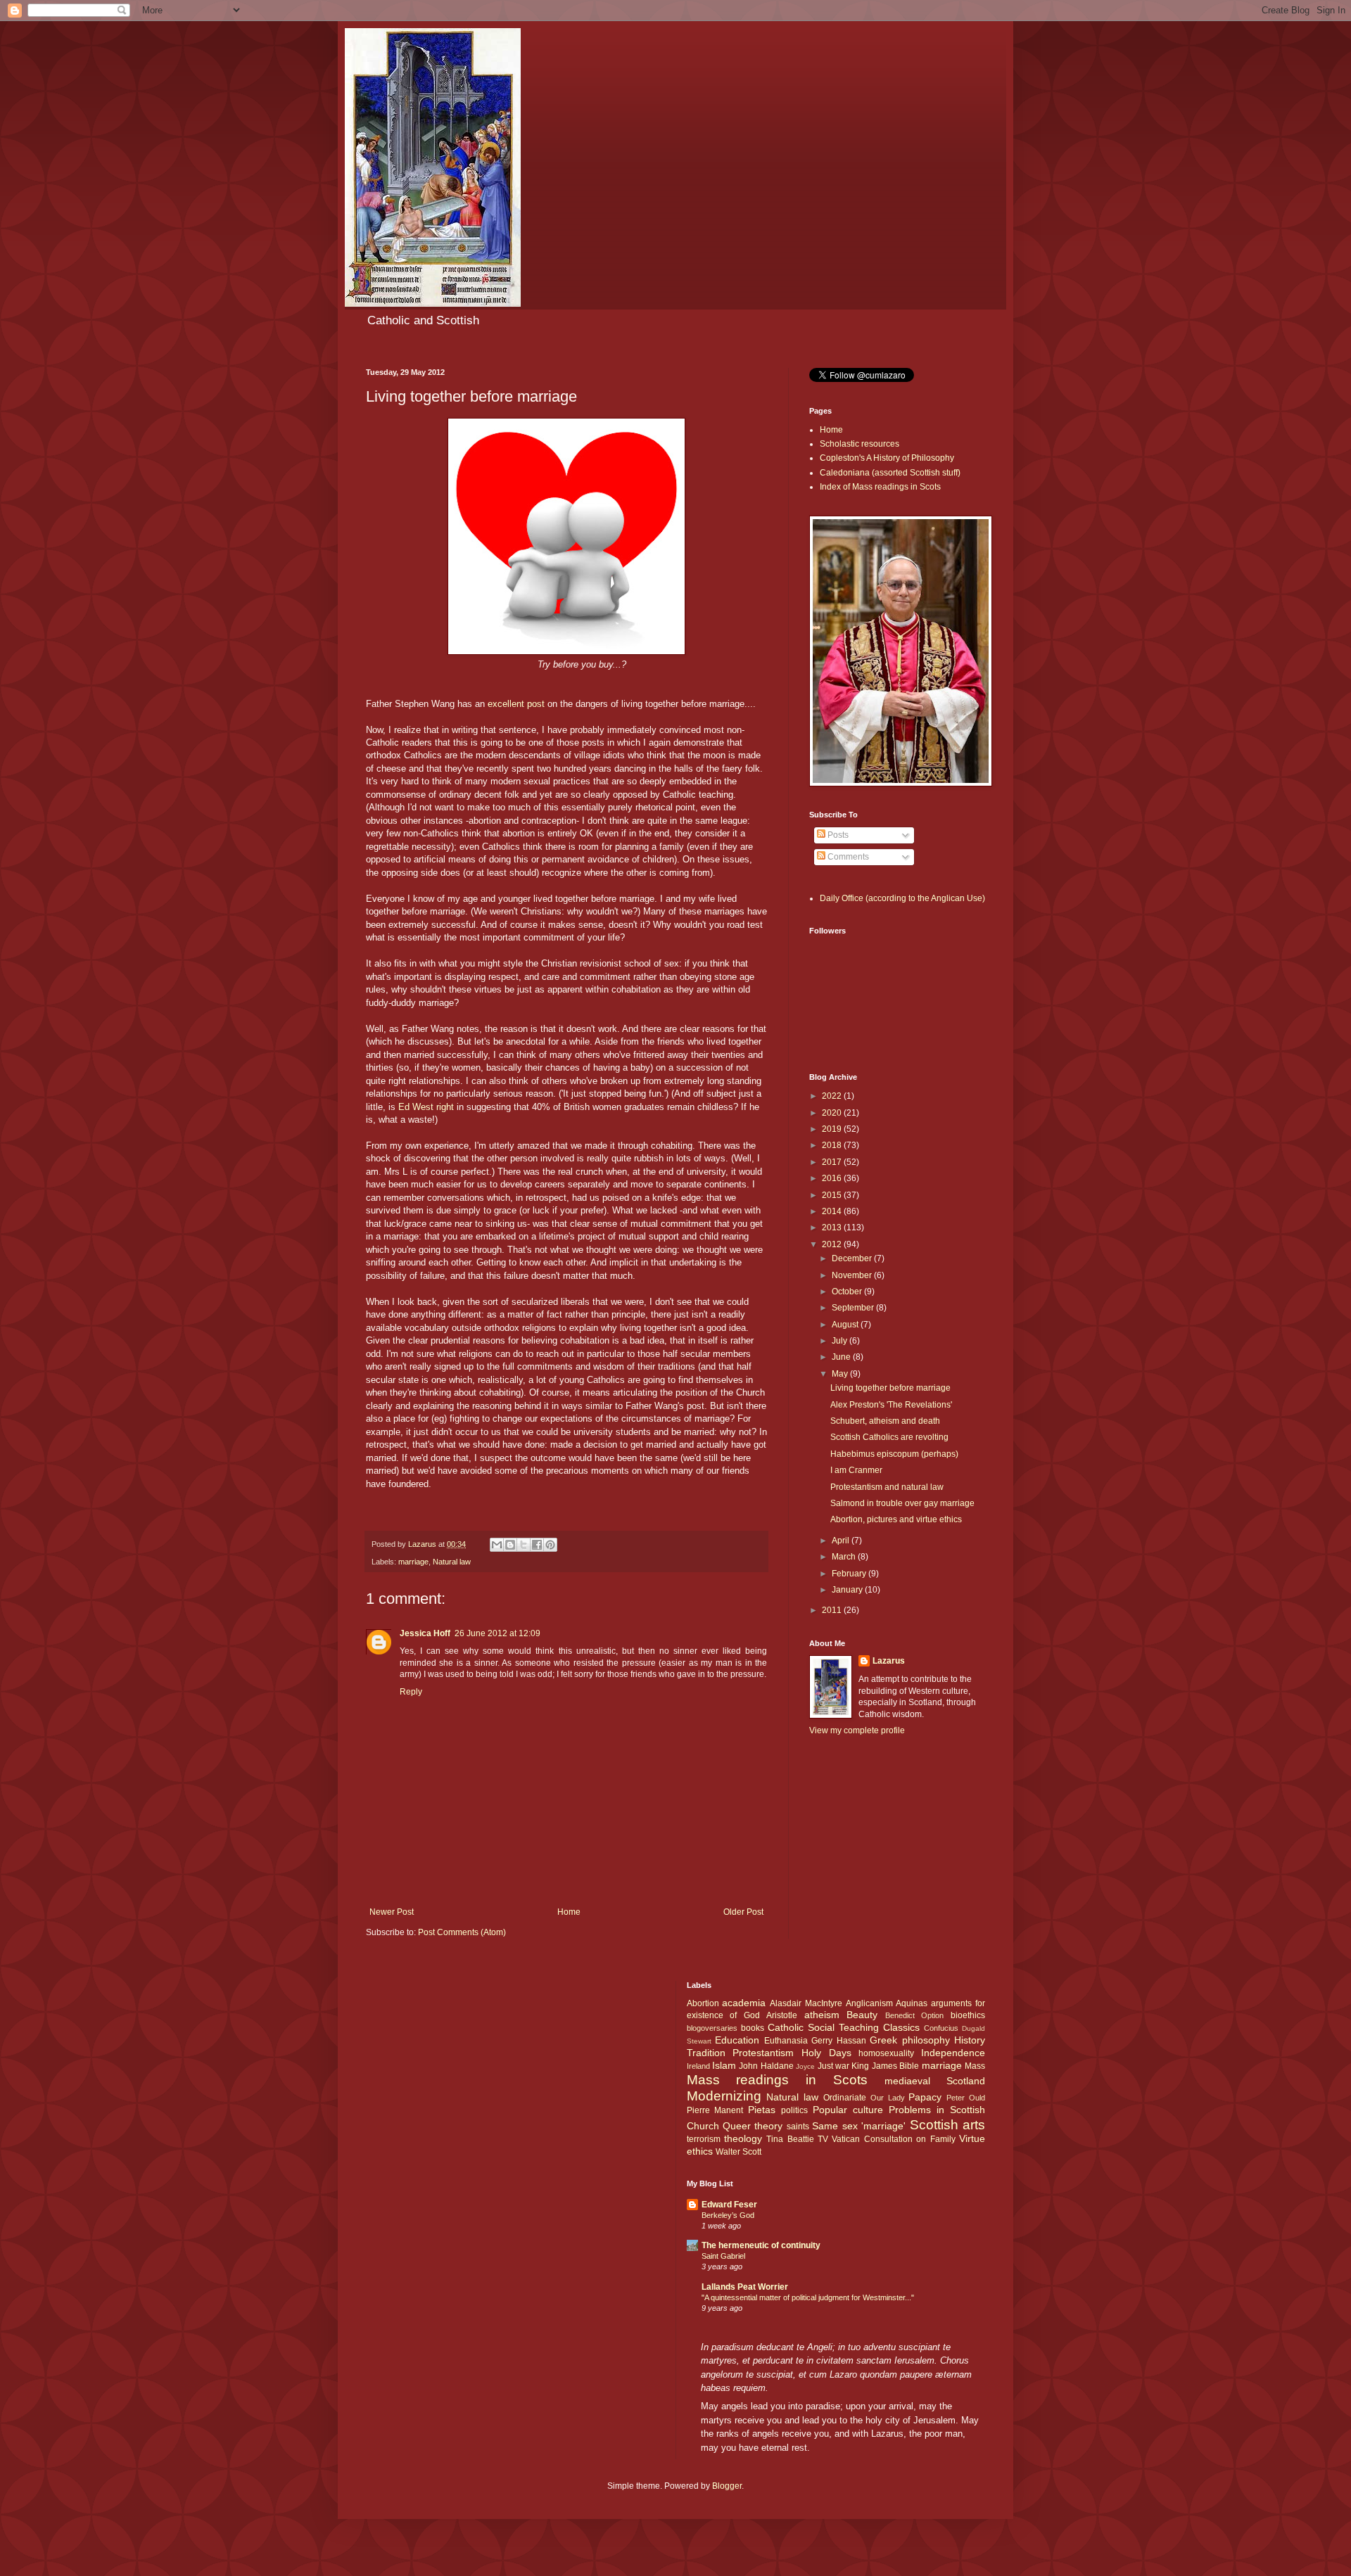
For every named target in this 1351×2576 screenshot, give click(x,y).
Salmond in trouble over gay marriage (902, 1503)
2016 (833, 1178)
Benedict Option (915, 2015)
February (850, 1574)
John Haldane (766, 2066)
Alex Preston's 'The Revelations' (891, 1405)
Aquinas (912, 2003)
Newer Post (392, 1912)
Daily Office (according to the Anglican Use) (902, 898)
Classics (901, 2027)
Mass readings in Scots (778, 2080)
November (853, 1275)
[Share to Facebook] (537, 1545)
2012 (833, 1244)
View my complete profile (857, 1730)
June (842, 1357)
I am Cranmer (856, 1470)
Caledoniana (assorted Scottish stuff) (890, 473)
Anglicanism (869, 2003)
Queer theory (753, 2126)
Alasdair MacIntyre (806, 2003)
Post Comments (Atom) (462, 1932)
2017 (833, 1162)
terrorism (704, 2139)
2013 (833, 1228)
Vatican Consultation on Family (893, 2139)
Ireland (698, 2066)
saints (798, 2127)
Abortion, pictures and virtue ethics (896, 1519)
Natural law (452, 1562)
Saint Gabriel (723, 2256)
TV (823, 2139)
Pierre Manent (715, 2110)
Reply (411, 1692)
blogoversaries (712, 2028)
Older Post (743, 1912)
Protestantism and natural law (887, 1487)
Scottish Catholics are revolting (889, 1437)
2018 (833, 1145)
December (853, 1258)
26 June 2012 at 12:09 (497, 1633)
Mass (975, 2066)
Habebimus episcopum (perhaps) (894, 1454)
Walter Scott (738, 2152)
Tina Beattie (790, 2139)
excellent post (516, 704)
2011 (833, 1610)
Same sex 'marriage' (859, 2126)
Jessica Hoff (425, 1633)
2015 (833, 1195)
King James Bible (885, 2066)
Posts (837, 835)
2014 (833, 1211)
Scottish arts (947, 2125)
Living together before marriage (890, 1388)
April (842, 1541)
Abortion (703, 2003)
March (845, 1557)
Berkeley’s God (728, 2215)
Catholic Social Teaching (823, 2027)
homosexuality (886, 2053)
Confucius (941, 2028)
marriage (413, 1562)
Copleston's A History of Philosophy (887, 458)
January (848, 1590)
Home (569, 1912)
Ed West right (427, 1107)
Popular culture (848, 2110)
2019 (833, 1129)
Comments (847, 857)
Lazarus (889, 1661)
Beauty (862, 2015)
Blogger (727, 2486)
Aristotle (782, 2015)
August (846, 1325)
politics (794, 2110)
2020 (833, 1113)
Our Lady (888, 2098)
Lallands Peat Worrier (745, 2287)
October (848, 1292)
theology (743, 2138)
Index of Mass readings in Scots (880, 487)
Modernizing (724, 2096)
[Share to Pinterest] (550, 1545)
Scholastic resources (860, 444)
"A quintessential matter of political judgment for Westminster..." (808, 2297)
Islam (724, 2065)
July (841, 1341)
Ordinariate (845, 2098)
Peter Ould (966, 2098)
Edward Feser (729, 2205)
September (854, 1308)
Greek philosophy (910, 2040)
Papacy (925, 2097)
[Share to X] (524, 1545)
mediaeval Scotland (935, 2081)
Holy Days (826, 2053)
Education (737, 2040)
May (841, 1374)
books (753, 2028)
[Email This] (497, 1545)
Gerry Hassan (839, 2041)
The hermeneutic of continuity (761, 2245)
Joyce (805, 2066)
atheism (822, 2015)
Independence (953, 2053)
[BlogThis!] (510, 1545)
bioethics (968, 2015)
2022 (833, 1096)
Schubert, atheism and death (885, 1421)
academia (744, 2003)
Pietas (762, 2110)
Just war (833, 2066)
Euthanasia (786, 2041)
